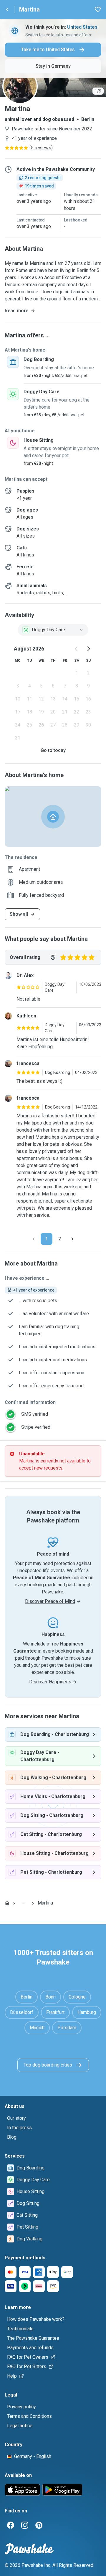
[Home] (7, 1903)
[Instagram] (25, 2525)
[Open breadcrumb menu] (24, 1903)
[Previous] (34, 1239)
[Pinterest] (39, 2525)
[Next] (72, 1239)
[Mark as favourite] (98, 9)
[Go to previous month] (77, 649)
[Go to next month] (88, 649)
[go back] (7, 9)
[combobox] (53, 630)
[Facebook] (11, 2525)
